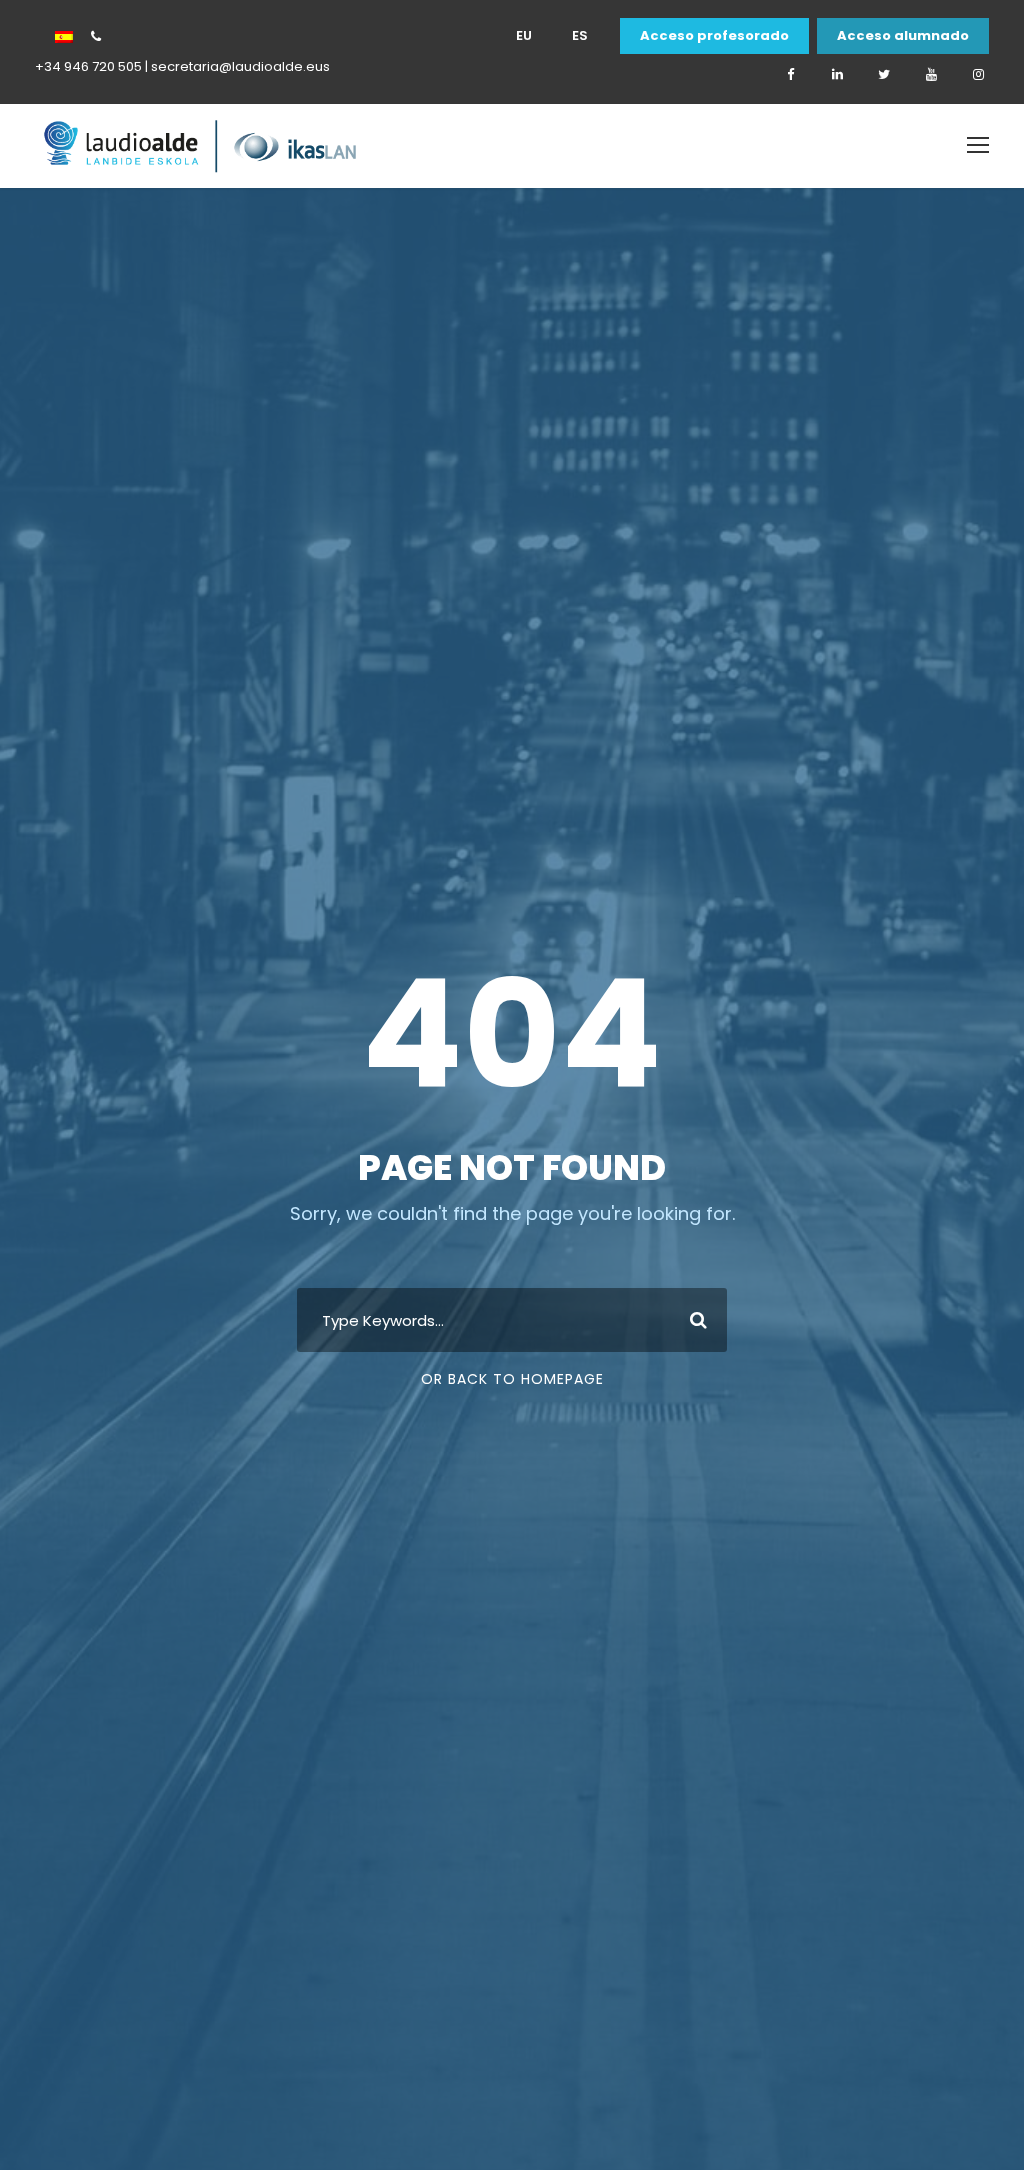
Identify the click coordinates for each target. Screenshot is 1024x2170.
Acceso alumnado (903, 36)
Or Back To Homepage (512, 1379)
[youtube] (931, 75)
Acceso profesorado (714, 36)
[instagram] (978, 75)
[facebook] (790, 75)
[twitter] (884, 75)
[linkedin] (837, 75)
